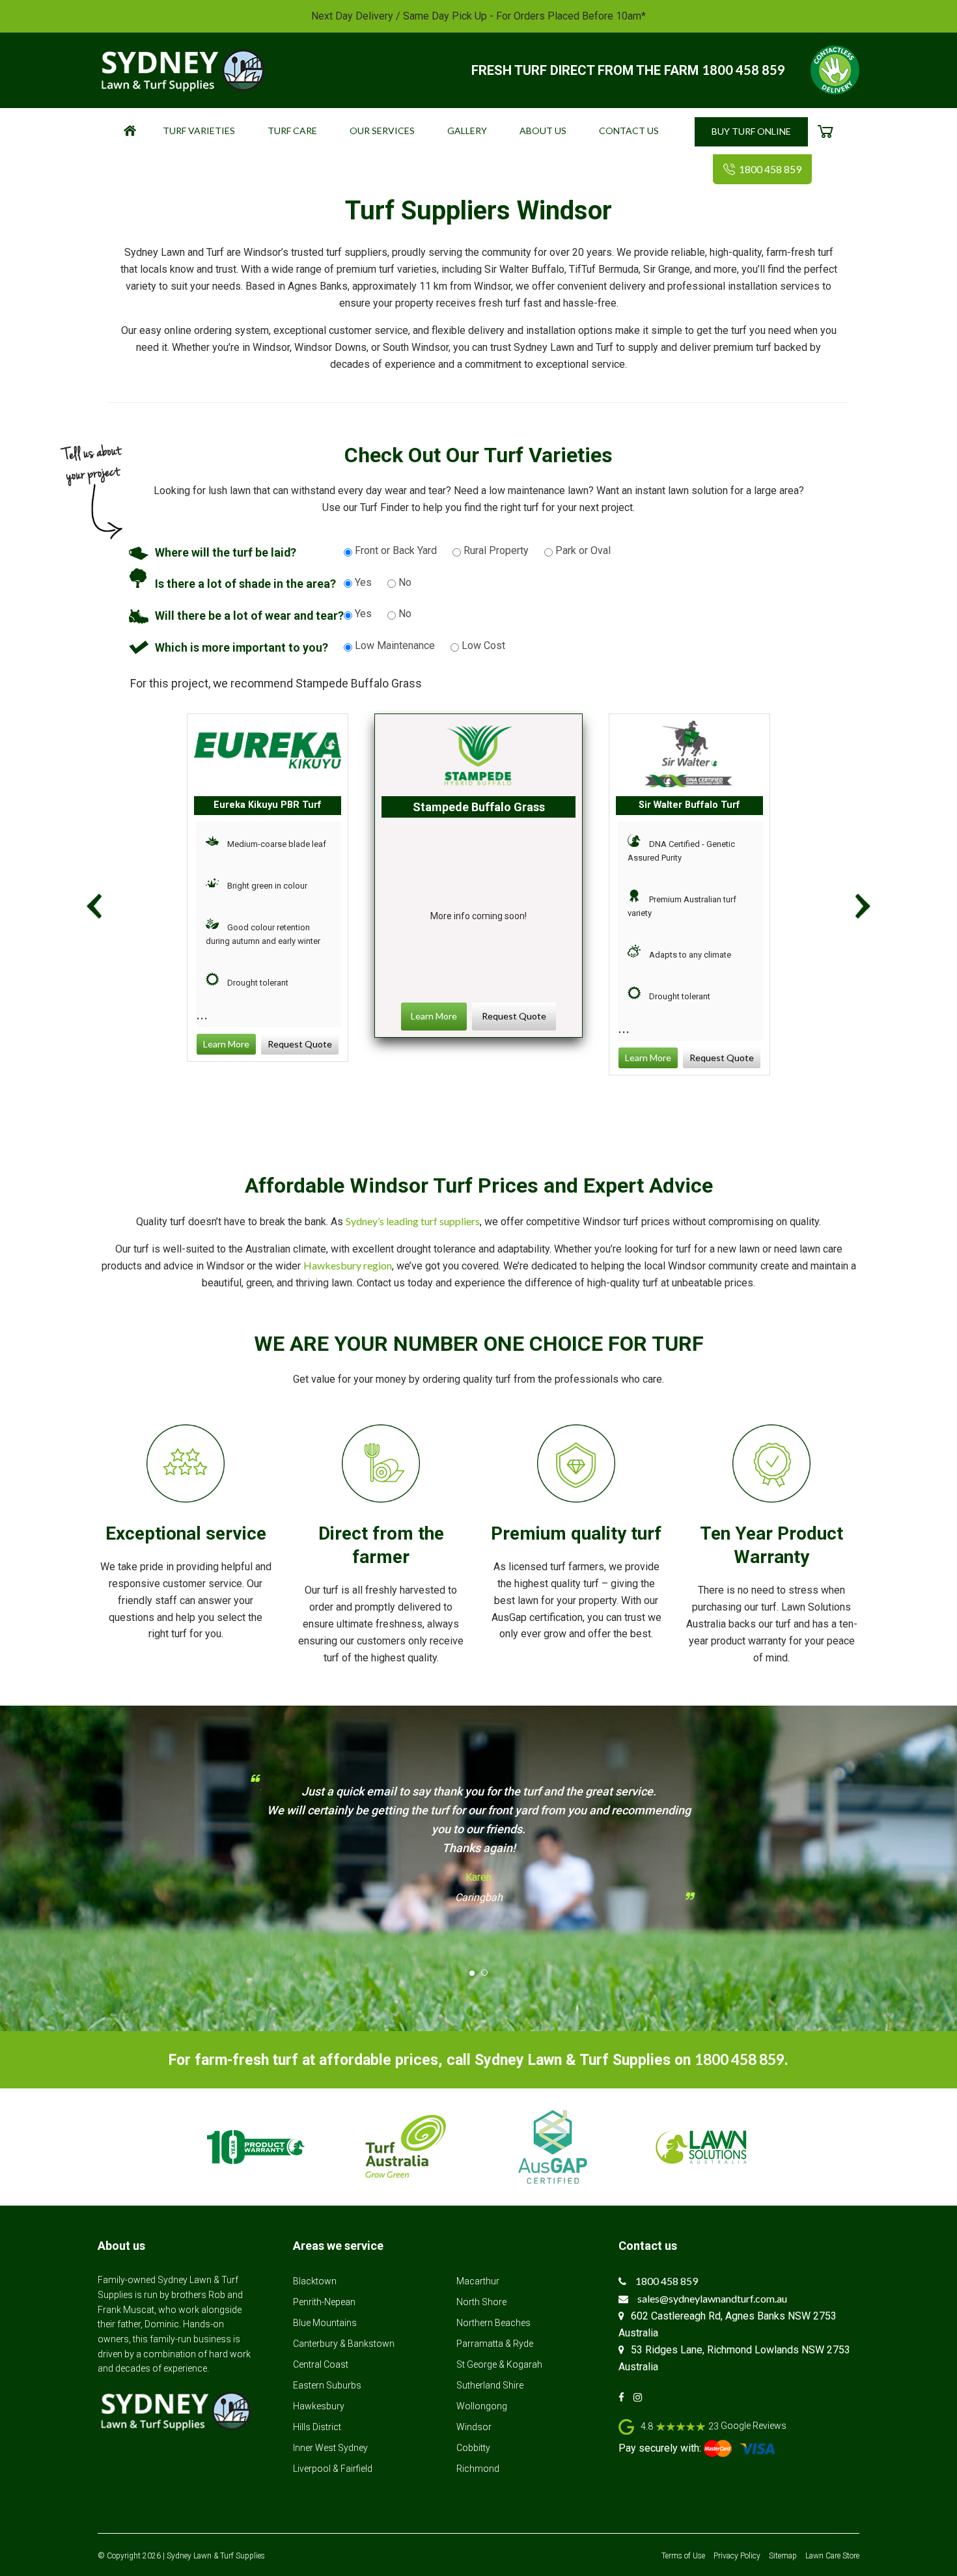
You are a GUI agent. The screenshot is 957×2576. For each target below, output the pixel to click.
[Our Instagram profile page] (641, 2397)
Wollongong (482, 2406)
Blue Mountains (325, 2323)
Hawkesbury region (348, 1265)
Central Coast (321, 2364)
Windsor (474, 2427)
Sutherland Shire (490, 2385)
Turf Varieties (199, 131)
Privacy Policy (737, 2556)
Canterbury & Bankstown (344, 2344)
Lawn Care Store (832, 2556)
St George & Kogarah (499, 2364)
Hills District (317, 2427)
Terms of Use (683, 2556)
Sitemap (783, 2556)
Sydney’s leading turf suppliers (413, 1221)
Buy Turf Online (751, 131)
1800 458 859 (743, 70)
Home (138, 134)
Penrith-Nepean (324, 2302)
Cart (834, 134)
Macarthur (478, 2281)
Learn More (226, 1044)
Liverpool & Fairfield (333, 2469)
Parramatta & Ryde (495, 2344)
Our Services (382, 131)
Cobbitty (473, 2448)
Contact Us (629, 131)
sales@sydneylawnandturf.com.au (712, 2298)
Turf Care (292, 131)
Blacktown (315, 2281)
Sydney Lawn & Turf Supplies (216, 2556)
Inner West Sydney (330, 2448)
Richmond (478, 2469)
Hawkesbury (319, 2406)
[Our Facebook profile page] (625, 2397)
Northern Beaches (493, 2323)
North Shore (481, 2302)
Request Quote (300, 1044)
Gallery (467, 131)
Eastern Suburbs (327, 2385)
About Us (543, 131)
